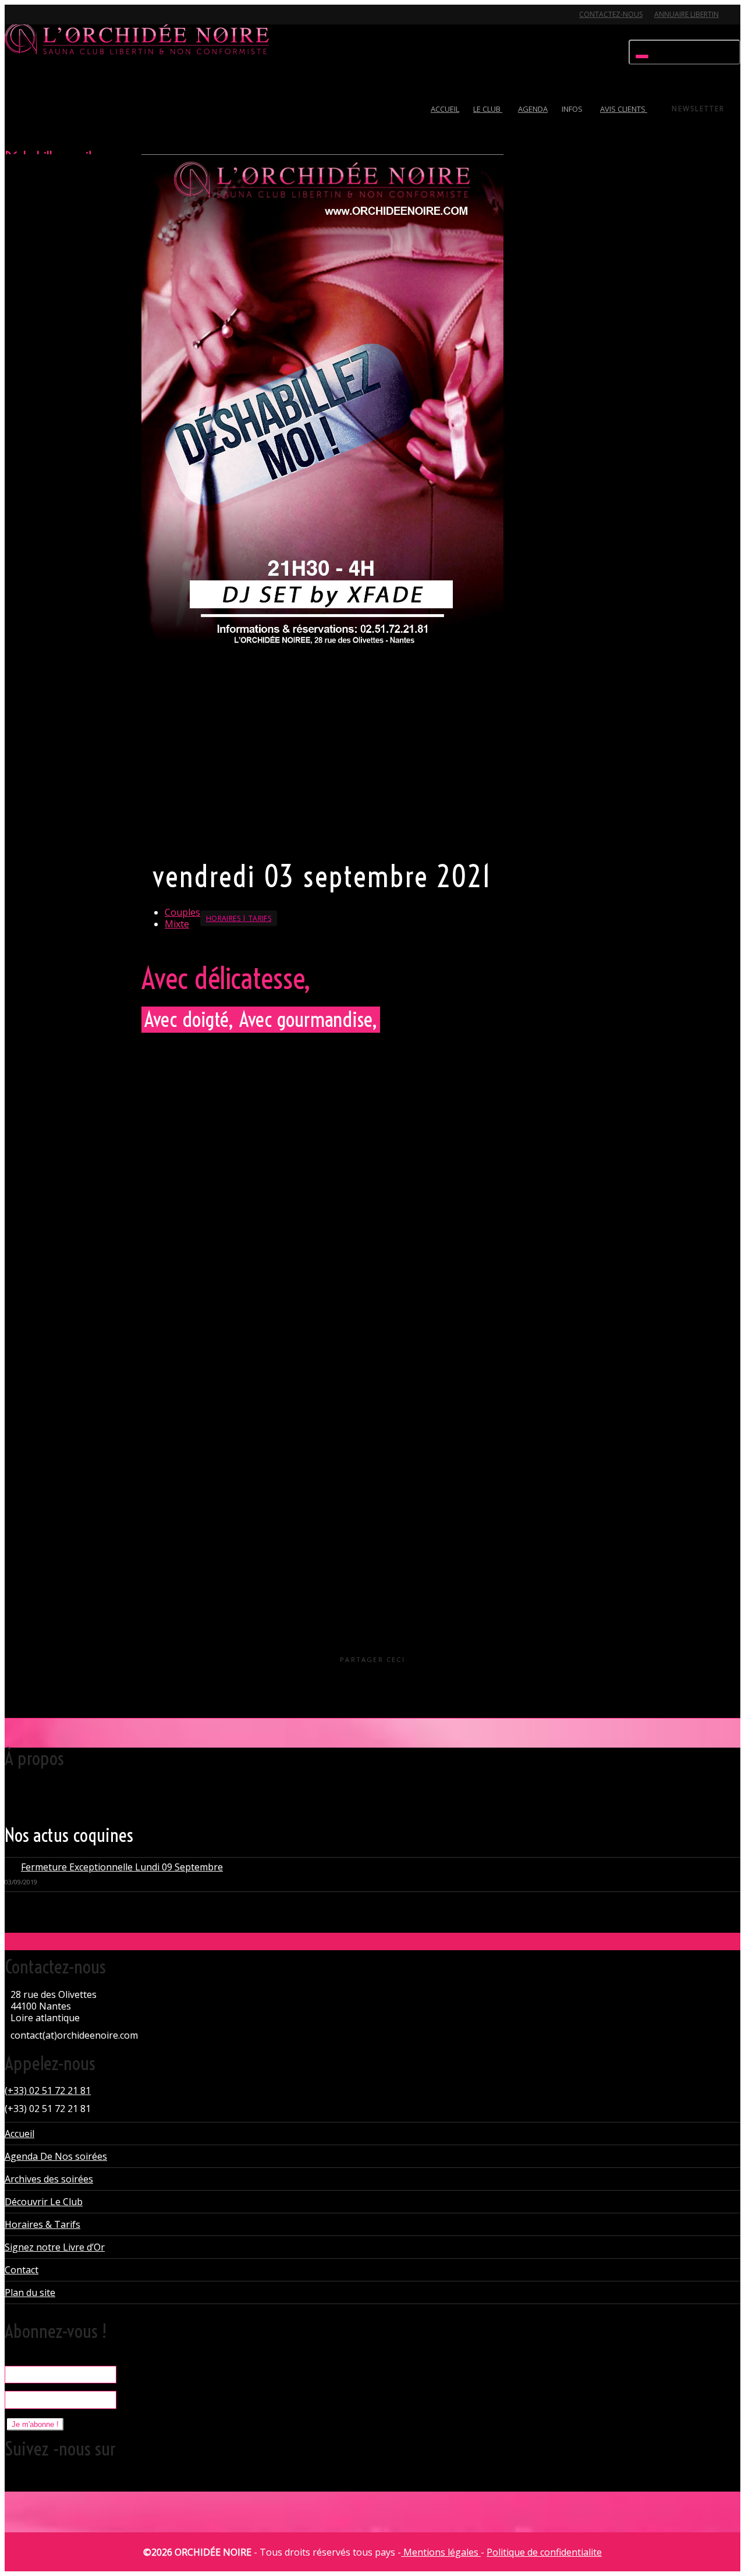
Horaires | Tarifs (239, 918)
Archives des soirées (49, 2179)
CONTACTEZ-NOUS (611, 14)
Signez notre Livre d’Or (55, 2247)
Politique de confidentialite (544, 2552)
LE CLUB (488, 109)
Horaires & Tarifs (42, 2224)
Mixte (177, 924)
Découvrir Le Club (44, 2202)
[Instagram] (96, 21)
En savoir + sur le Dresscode (200, 837)
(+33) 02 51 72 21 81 (48, 2090)
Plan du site (30, 2292)
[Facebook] (36, 21)
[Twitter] (15, 21)
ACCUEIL (445, 109)
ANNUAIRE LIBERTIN (687, 14)
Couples (182, 912)
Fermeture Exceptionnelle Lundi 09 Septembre (122, 1867)
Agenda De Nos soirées (56, 2156)
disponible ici (290, 1355)
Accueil (19, 2134)
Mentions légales (441, 2552)
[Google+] (56, 21)
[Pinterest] (76, 21)
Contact (22, 2270)
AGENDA (533, 109)
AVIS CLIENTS (624, 109)
